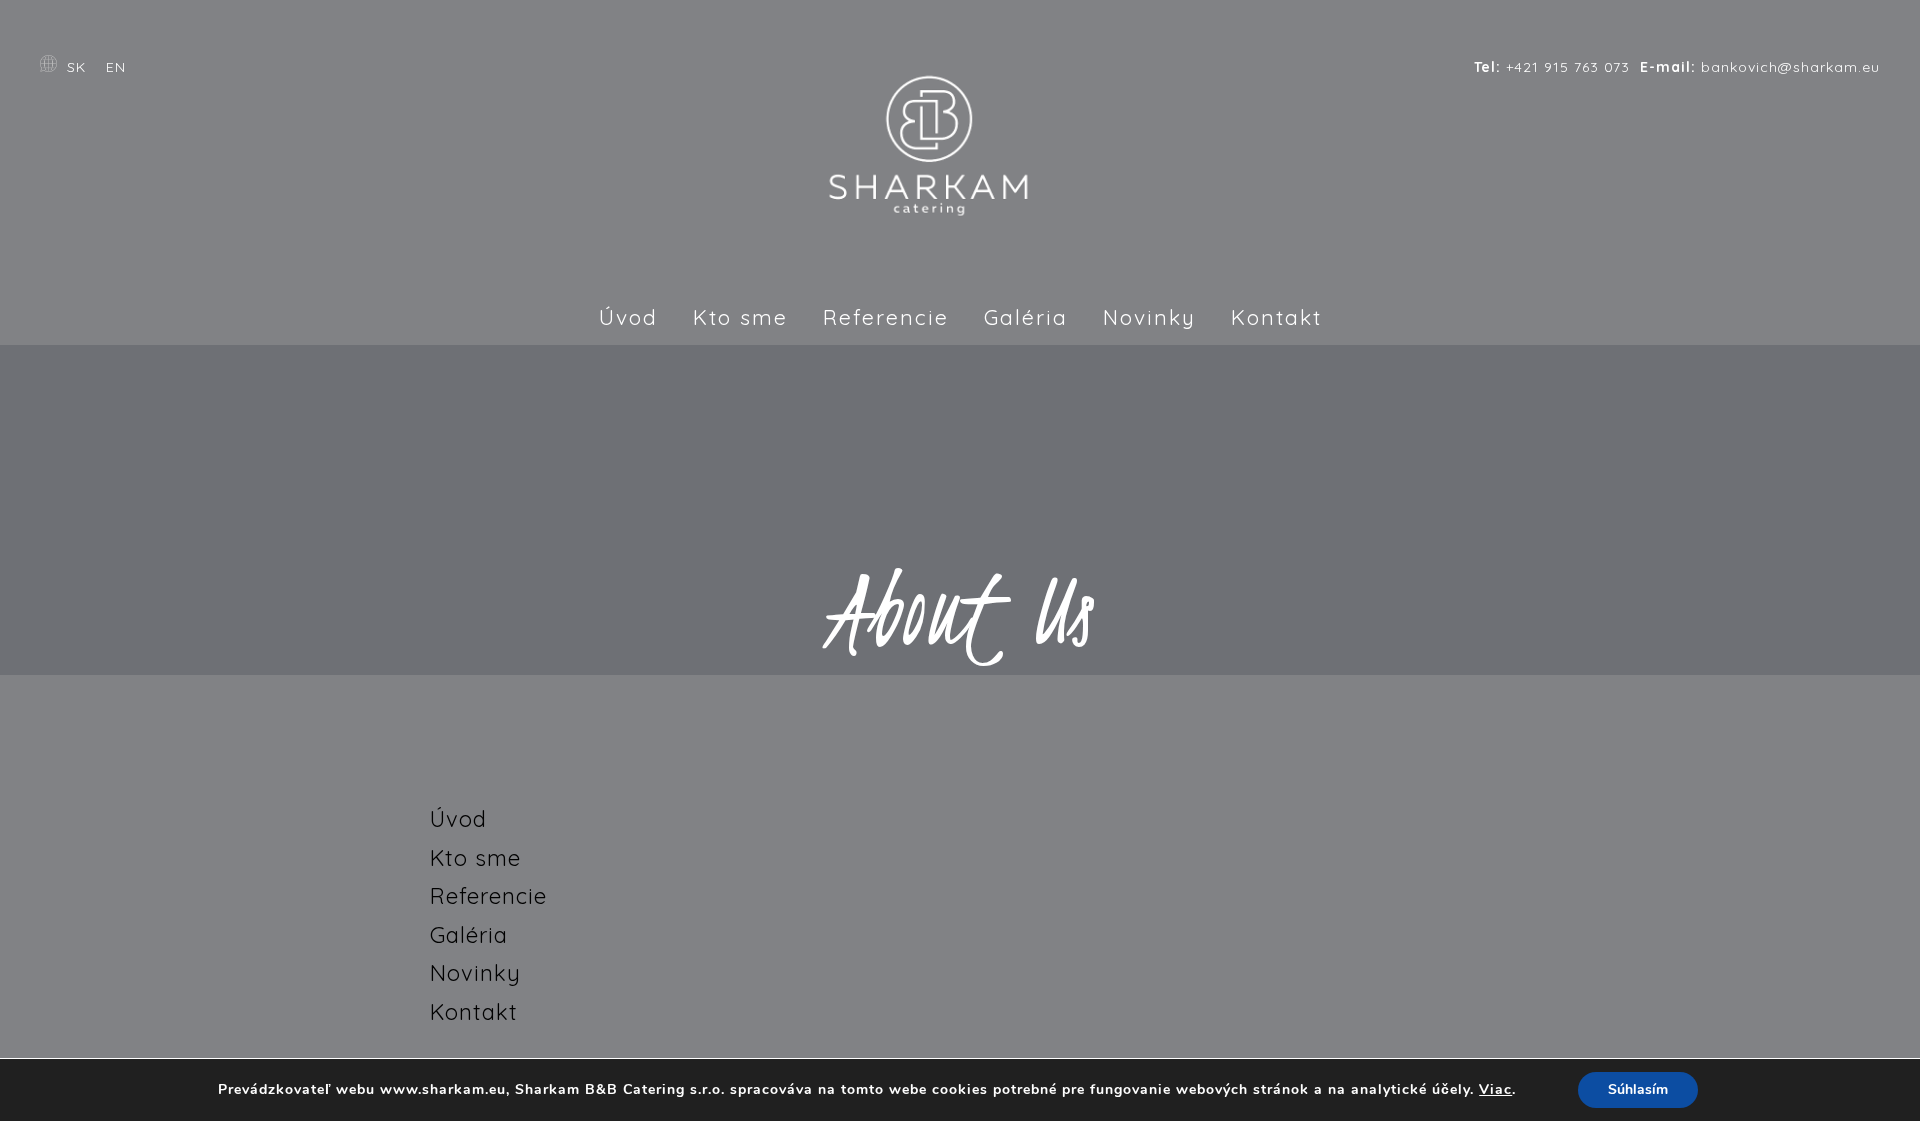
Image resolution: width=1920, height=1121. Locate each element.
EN (116, 67)
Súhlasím (1638, 1089)
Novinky (1149, 317)
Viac (1495, 1090)
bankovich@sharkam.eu (1760, 67)
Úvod (628, 317)
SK (76, 67)
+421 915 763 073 (1552, 67)
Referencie (886, 317)
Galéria (1026, 317)
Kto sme (740, 317)
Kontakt (1276, 317)
